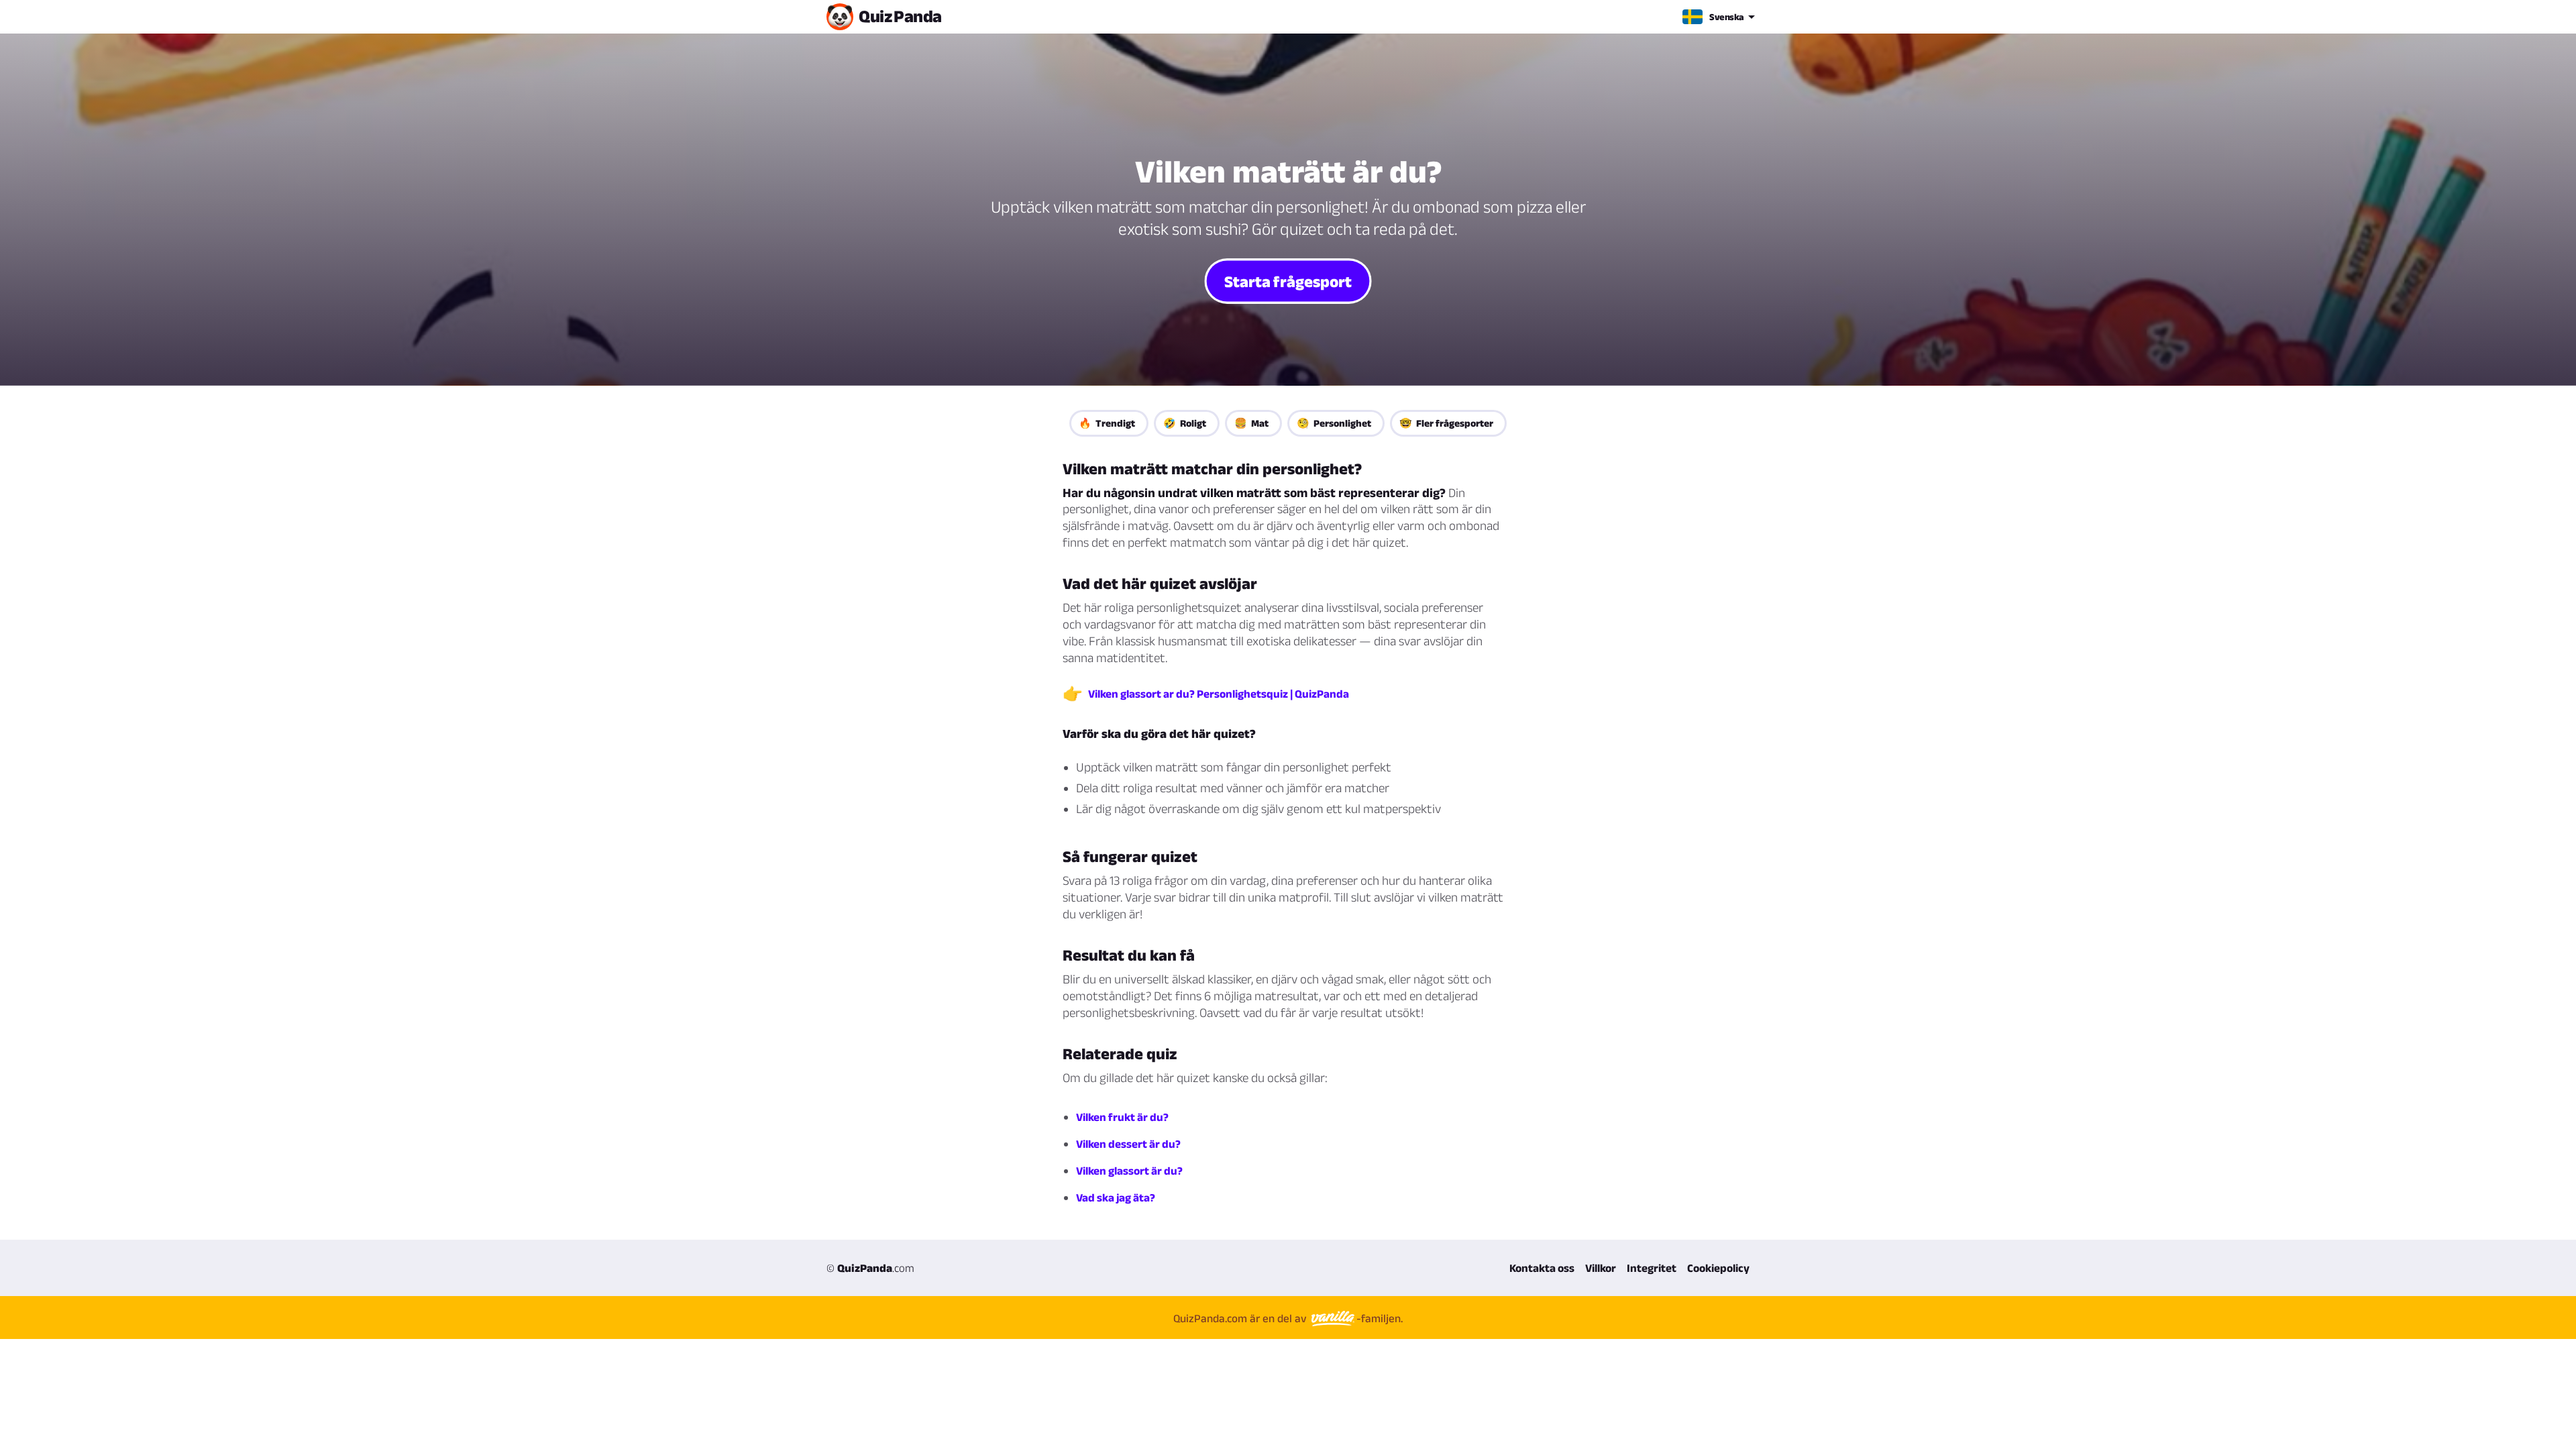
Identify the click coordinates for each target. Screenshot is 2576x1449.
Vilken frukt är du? (1122, 1117)
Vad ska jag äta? (1116, 1197)
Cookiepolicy (1718, 1268)
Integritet (1652, 1268)
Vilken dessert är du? (1128, 1144)
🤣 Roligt (1185, 423)
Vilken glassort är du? (1129, 1171)
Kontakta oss (1542, 1268)
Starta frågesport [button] (1288, 281)
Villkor (1601, 1268)
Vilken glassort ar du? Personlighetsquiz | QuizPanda (1219, 694)
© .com (870, 1268)
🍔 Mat (1251, 423)
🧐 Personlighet (1334, 423)
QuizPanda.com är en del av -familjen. (1288, 1318)
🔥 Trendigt (1107, 423)
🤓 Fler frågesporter (1446, 423)
